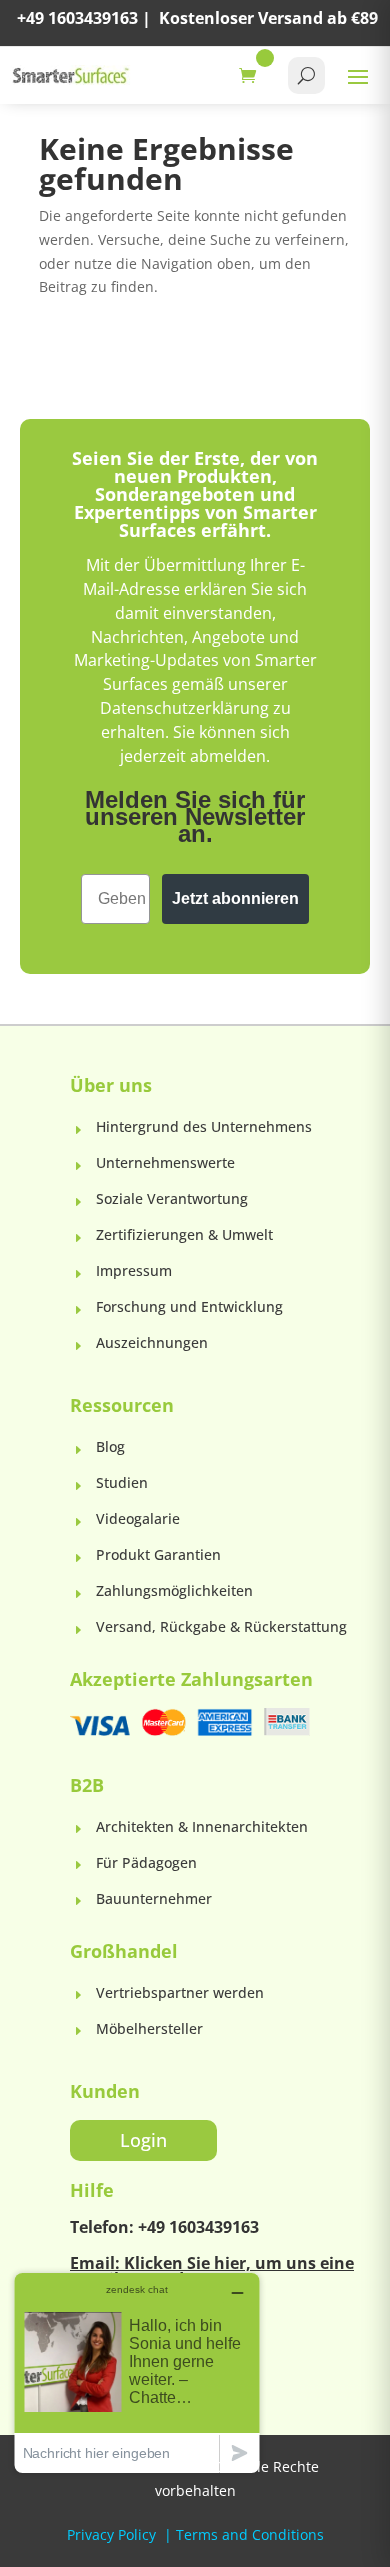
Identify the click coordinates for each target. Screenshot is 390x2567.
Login (143, 2140)
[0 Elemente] (252, 75)
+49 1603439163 (77, 18)
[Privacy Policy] (158, 2534)
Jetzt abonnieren (235, 898)
